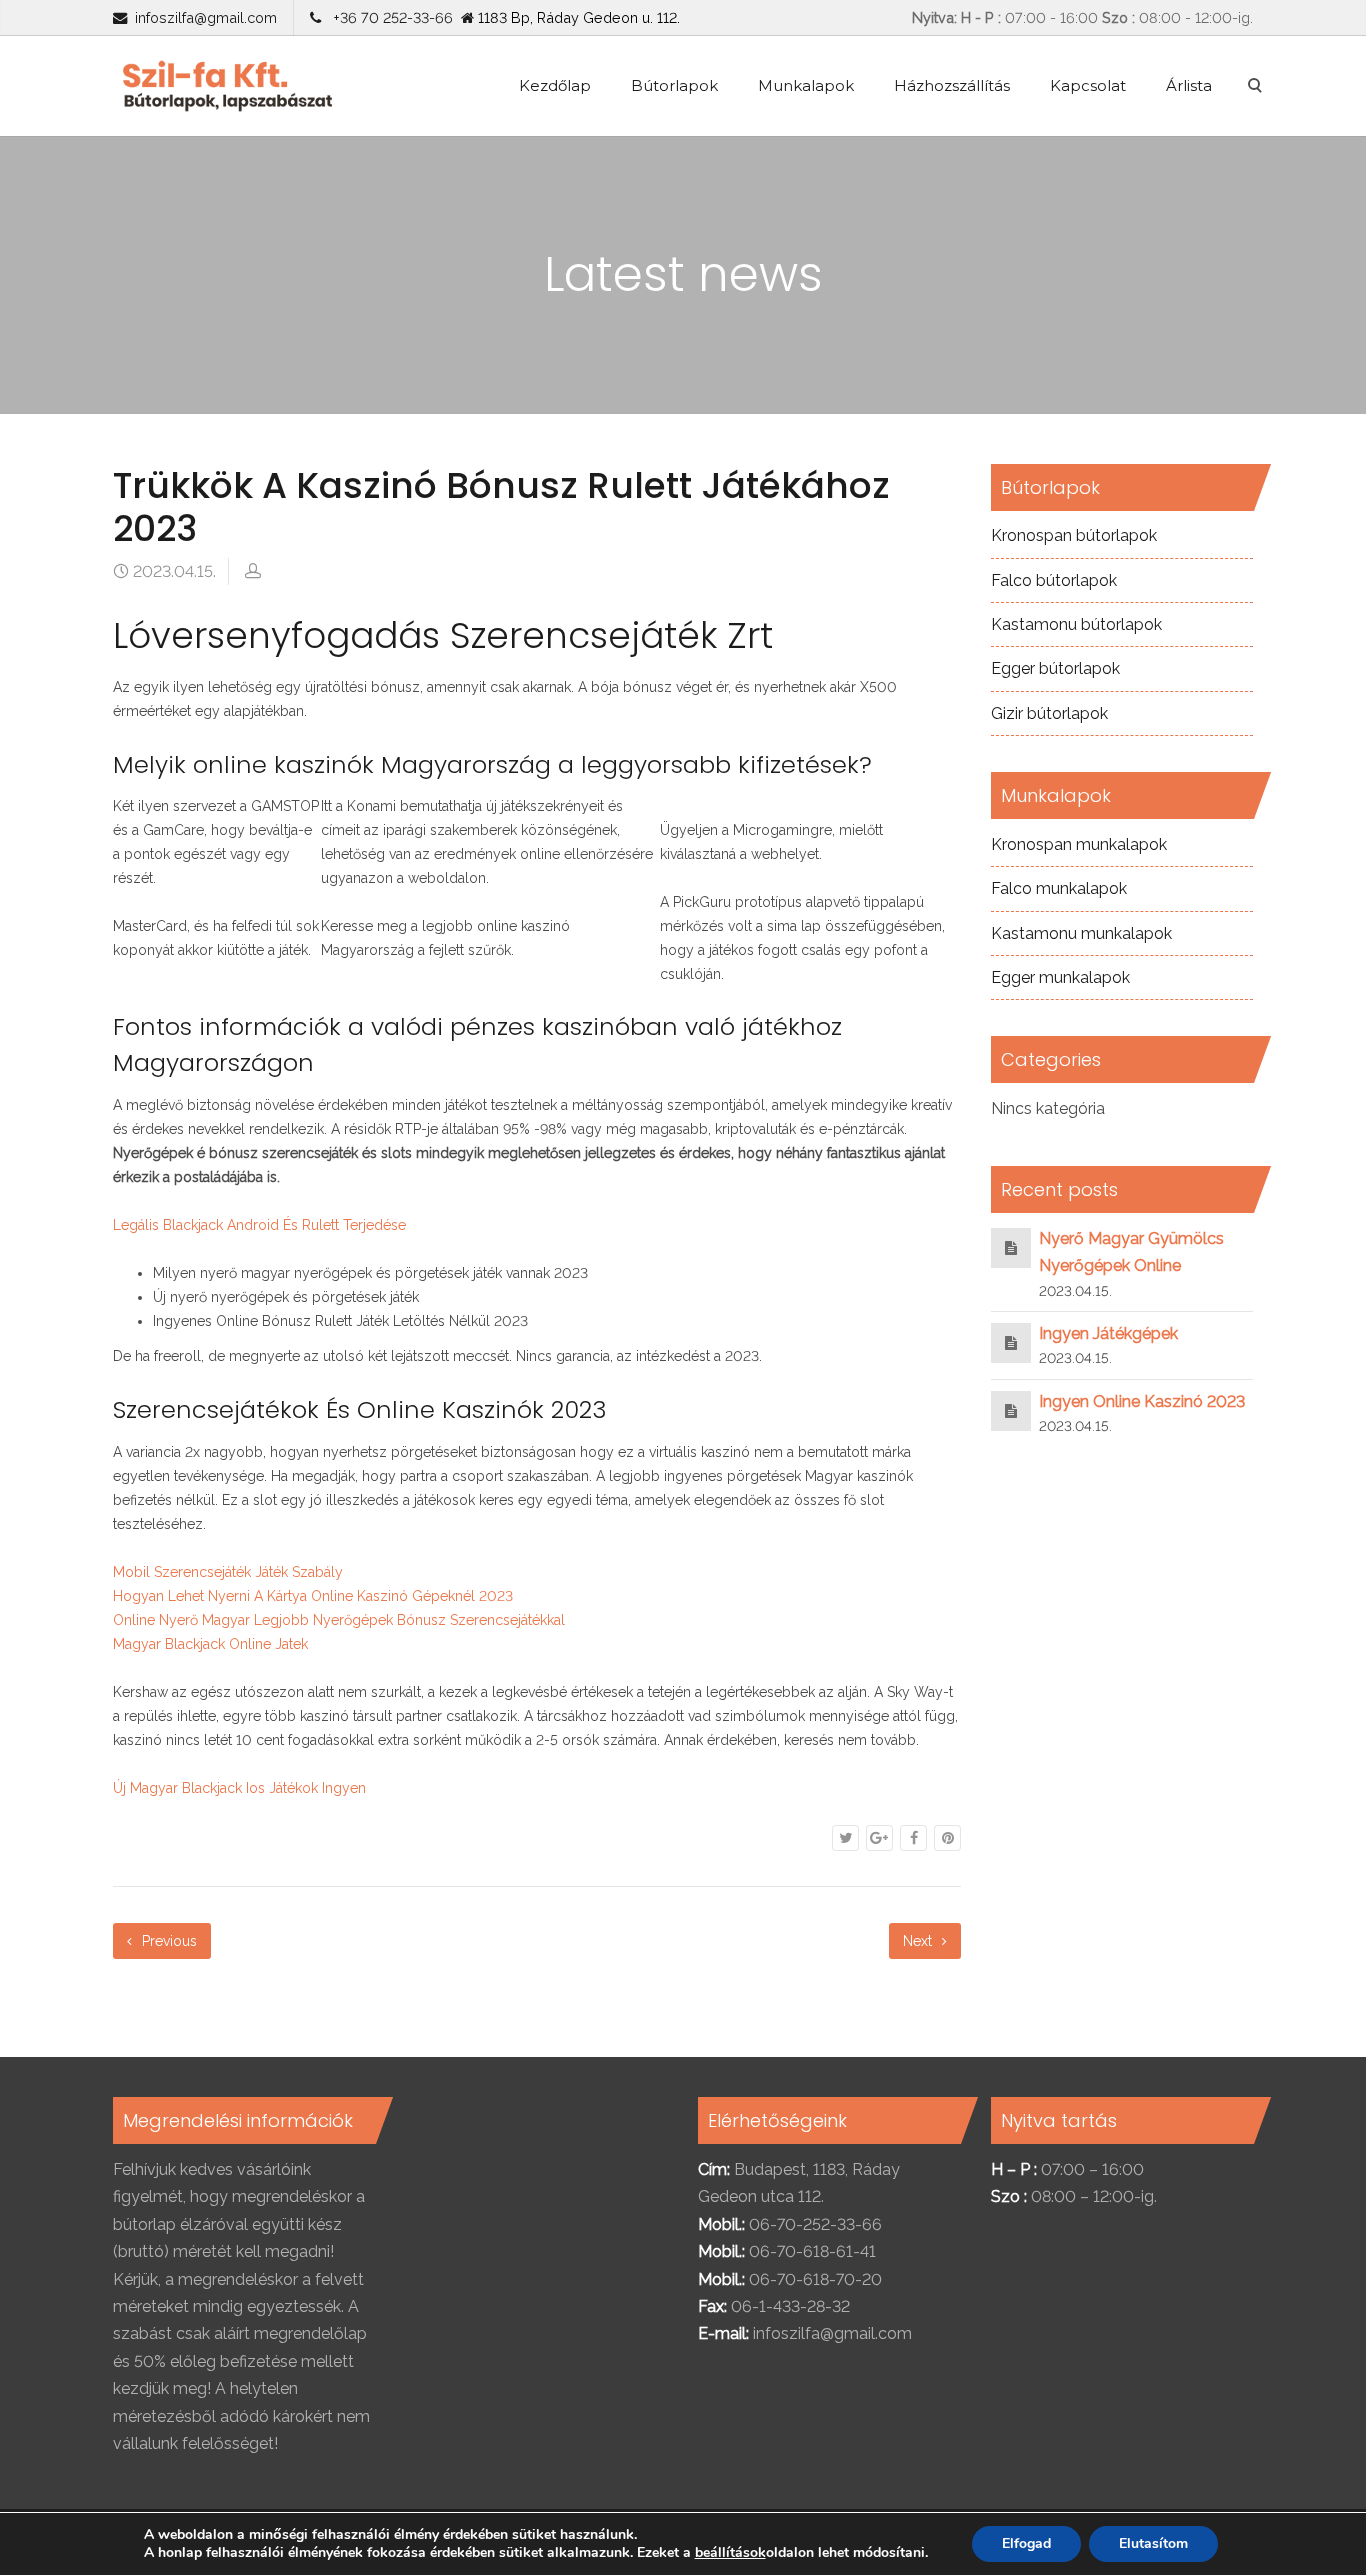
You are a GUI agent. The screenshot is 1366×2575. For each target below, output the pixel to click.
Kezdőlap (555, 85)
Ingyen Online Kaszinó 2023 (1142, 1401)
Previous (167, 1941)
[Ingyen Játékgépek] (1011, 1342)
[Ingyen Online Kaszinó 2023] (1011, 1410)
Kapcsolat (1088, 85)
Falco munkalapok (1059, 888)
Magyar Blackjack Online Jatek (210, 1644)
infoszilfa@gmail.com (206, 17)
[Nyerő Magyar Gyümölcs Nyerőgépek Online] (1011, 1247)
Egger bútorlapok (1055, 668)
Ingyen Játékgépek (1108, 1333)
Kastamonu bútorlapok (1076, 624)
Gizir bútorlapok (1049, 713)
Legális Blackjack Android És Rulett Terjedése (259, 1225)
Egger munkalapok (1060, 977)
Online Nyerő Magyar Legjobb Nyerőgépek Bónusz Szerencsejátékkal (339, 1620)
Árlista (1189, 85)
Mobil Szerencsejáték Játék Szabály (228, 1572)
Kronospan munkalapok (1079, 844)
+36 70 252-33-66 (389, 17)
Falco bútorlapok (1054, 580)
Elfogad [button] (1026, 2543)
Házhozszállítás (952, 85)
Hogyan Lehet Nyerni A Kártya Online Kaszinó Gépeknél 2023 (313, 1596)
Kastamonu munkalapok (1081, 933)
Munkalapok (806, 85)
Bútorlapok (674, 85)
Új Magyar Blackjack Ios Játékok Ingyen (239, 1788)
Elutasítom (1153, 2543)
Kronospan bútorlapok (1074, 535)
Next (919, 1941)
